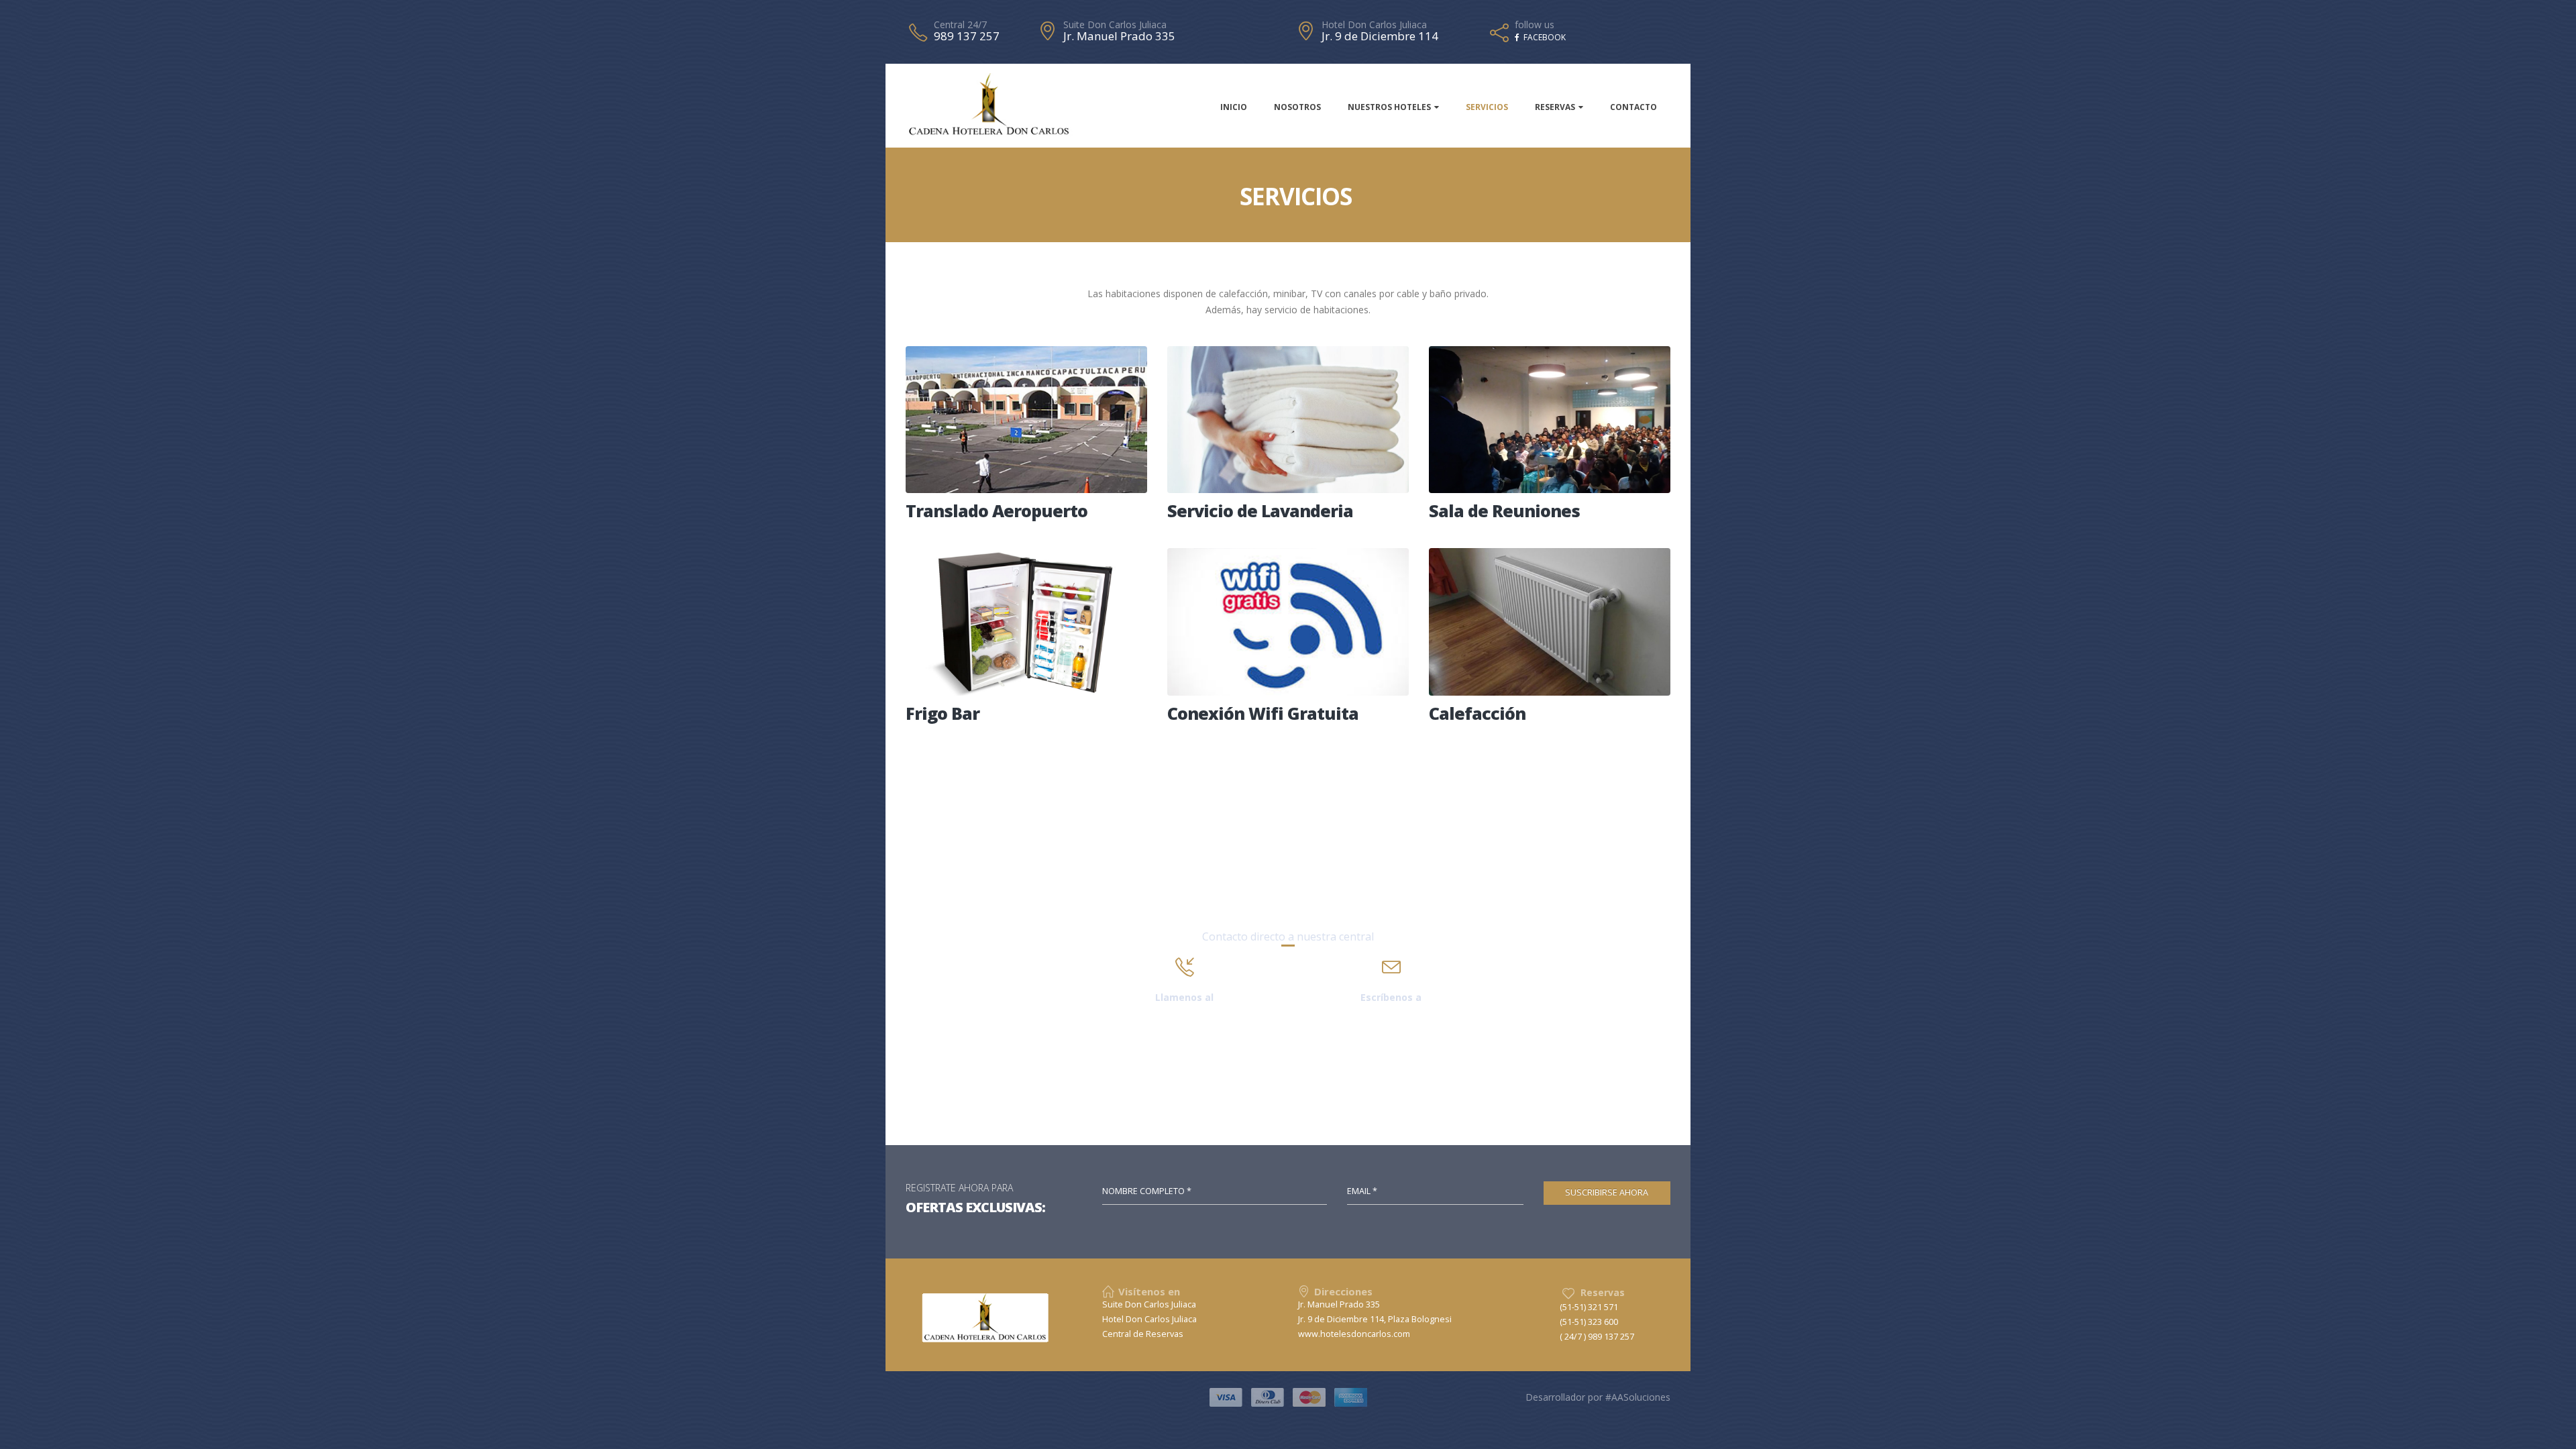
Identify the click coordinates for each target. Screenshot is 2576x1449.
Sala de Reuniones (1504, 511)
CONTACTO (1633, 107)
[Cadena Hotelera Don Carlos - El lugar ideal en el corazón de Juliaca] (989, 105)
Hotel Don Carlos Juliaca (1374, 25)
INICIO (1234, 107)
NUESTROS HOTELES (1389, 107)
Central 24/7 (960, 25)
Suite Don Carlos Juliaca (1115, 25)
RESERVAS (1555, 107)
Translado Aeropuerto (997, 511)
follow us (1535, 25)
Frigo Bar (943, 713)
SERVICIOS (1487, 107)
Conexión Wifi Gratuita (1263, 713)
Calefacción (1477, 713)
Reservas (1603, 1292)
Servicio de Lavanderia (1260, 511)
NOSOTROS (1297, 107)
